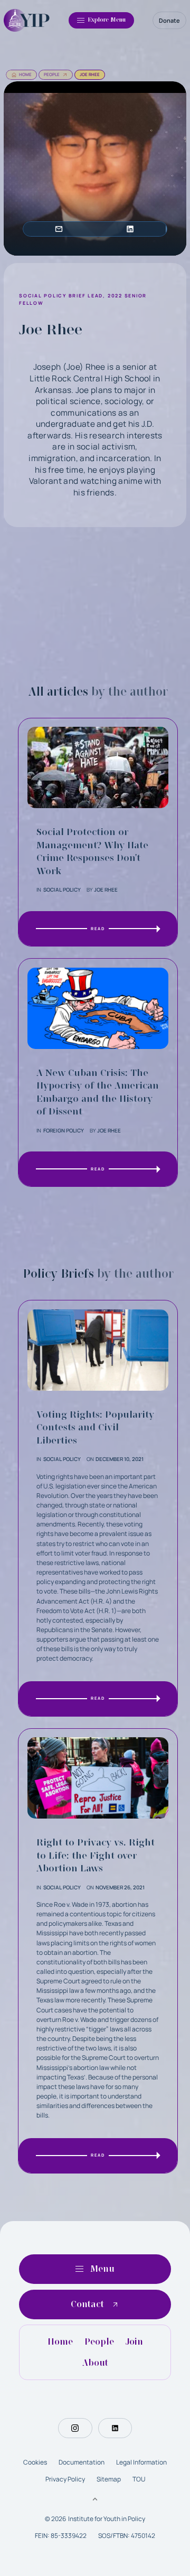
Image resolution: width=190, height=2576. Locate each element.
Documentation (82, 2462)
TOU (139, 2479)
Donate (169, 20)
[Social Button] (75, 2428)
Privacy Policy (65, 2479)
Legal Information (141, 2462)
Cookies (35, 2462)
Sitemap (109, 2479)
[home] (27, 20)
